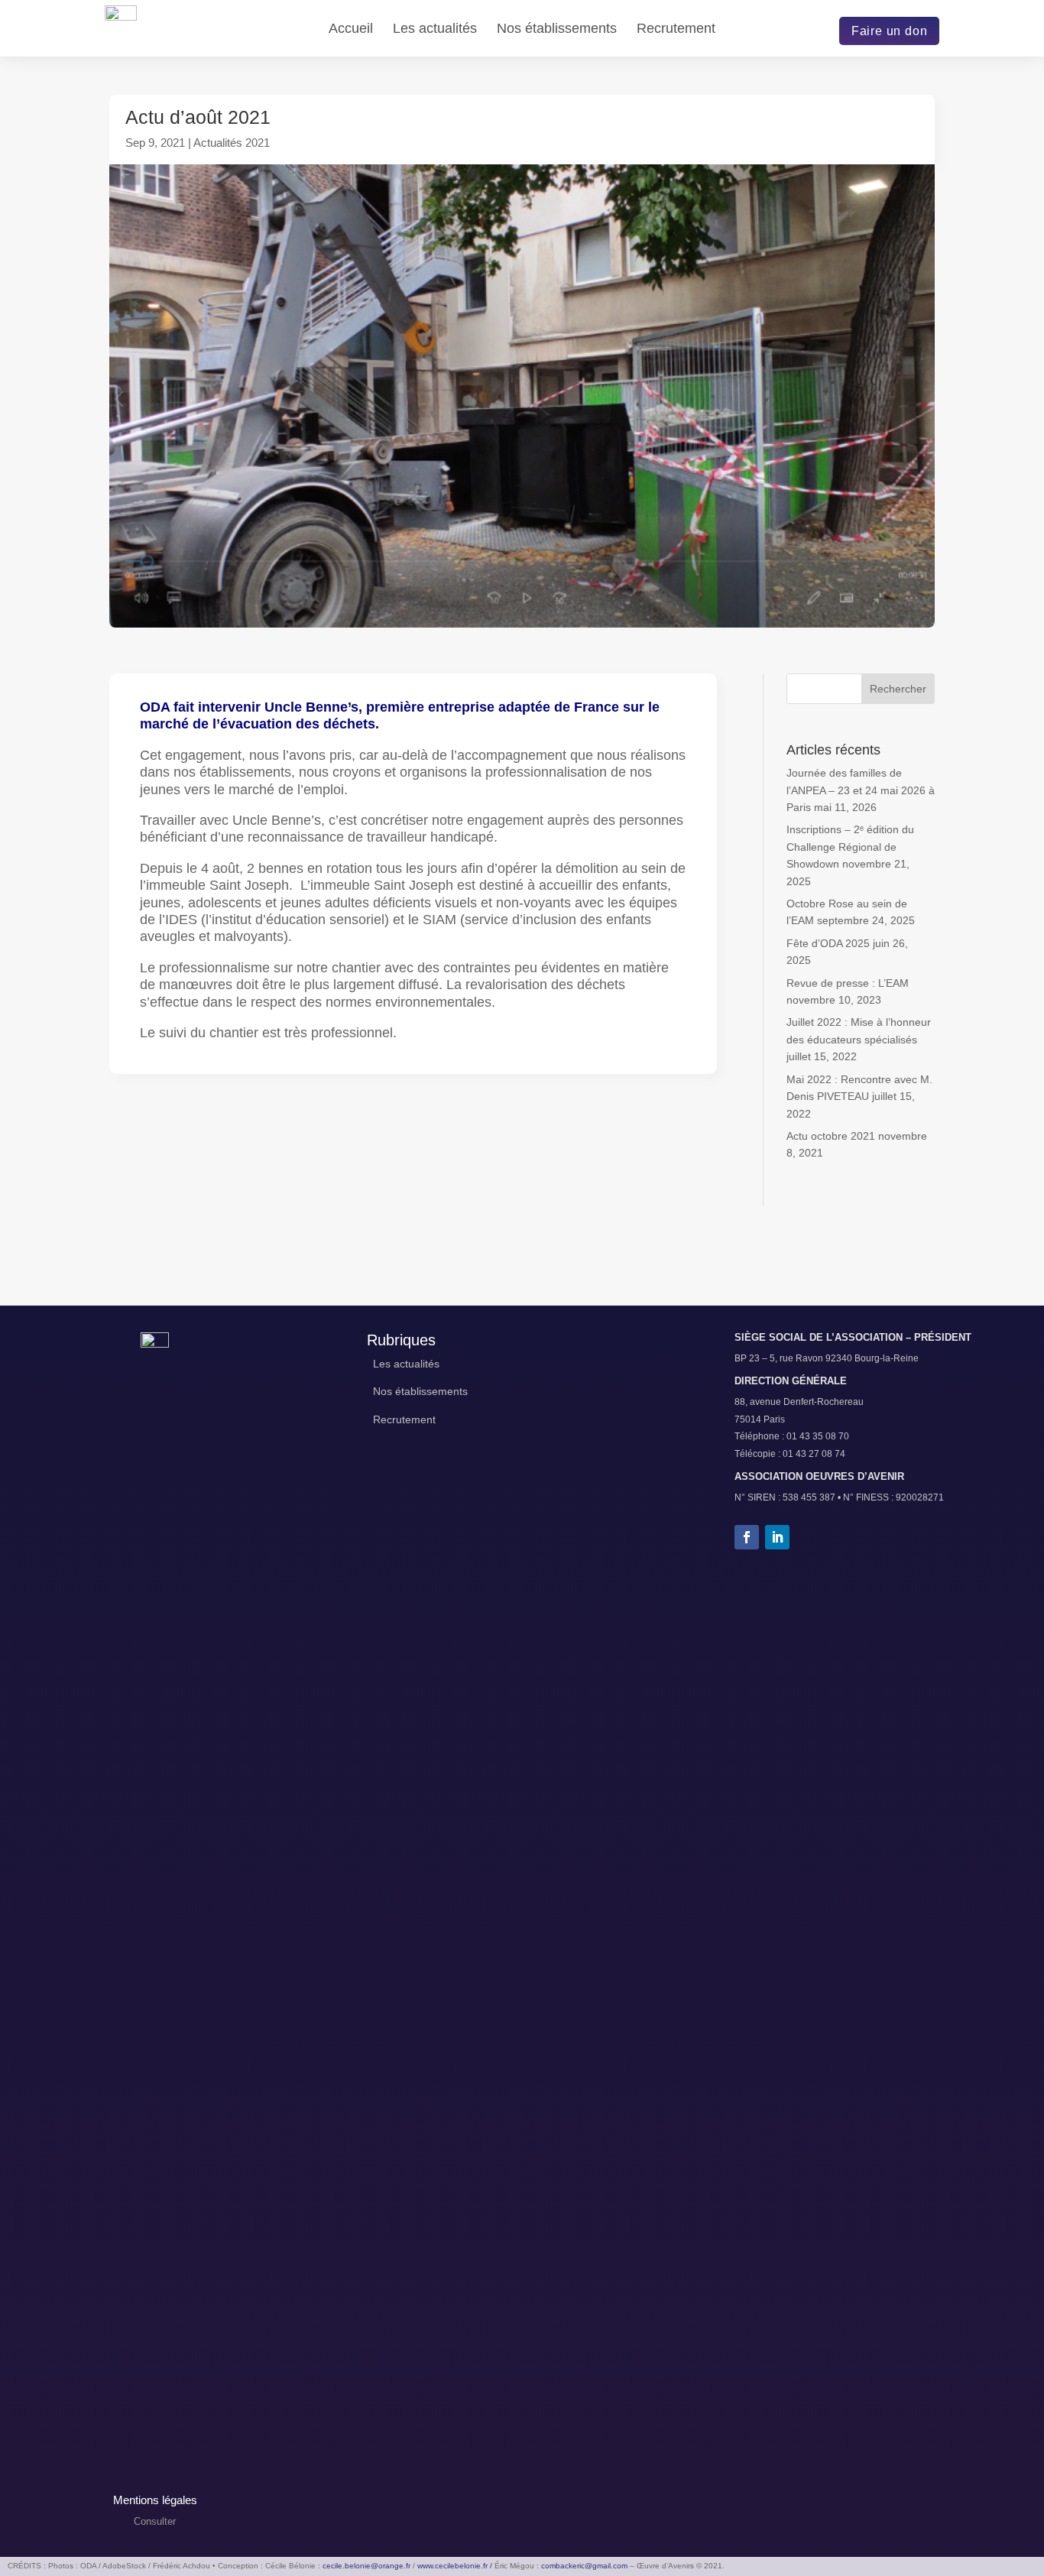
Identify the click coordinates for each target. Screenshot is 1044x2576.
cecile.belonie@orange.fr (366, 2566)
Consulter (155, 2521)
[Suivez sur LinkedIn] (777, 1537)
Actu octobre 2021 (831, 1136)
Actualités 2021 (232, 143)
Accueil (351, 29)
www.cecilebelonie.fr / (455, 2566)
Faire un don (890, 31)
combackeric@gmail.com (584, 2566)
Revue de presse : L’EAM (848, 983)
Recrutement (676, 29)
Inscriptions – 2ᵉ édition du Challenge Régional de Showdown (850, 847)
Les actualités (435, 29)
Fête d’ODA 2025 (828, 943)
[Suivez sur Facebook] (747, 1537)
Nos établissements (557, 29)
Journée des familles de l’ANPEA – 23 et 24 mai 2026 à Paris (861, 790)
